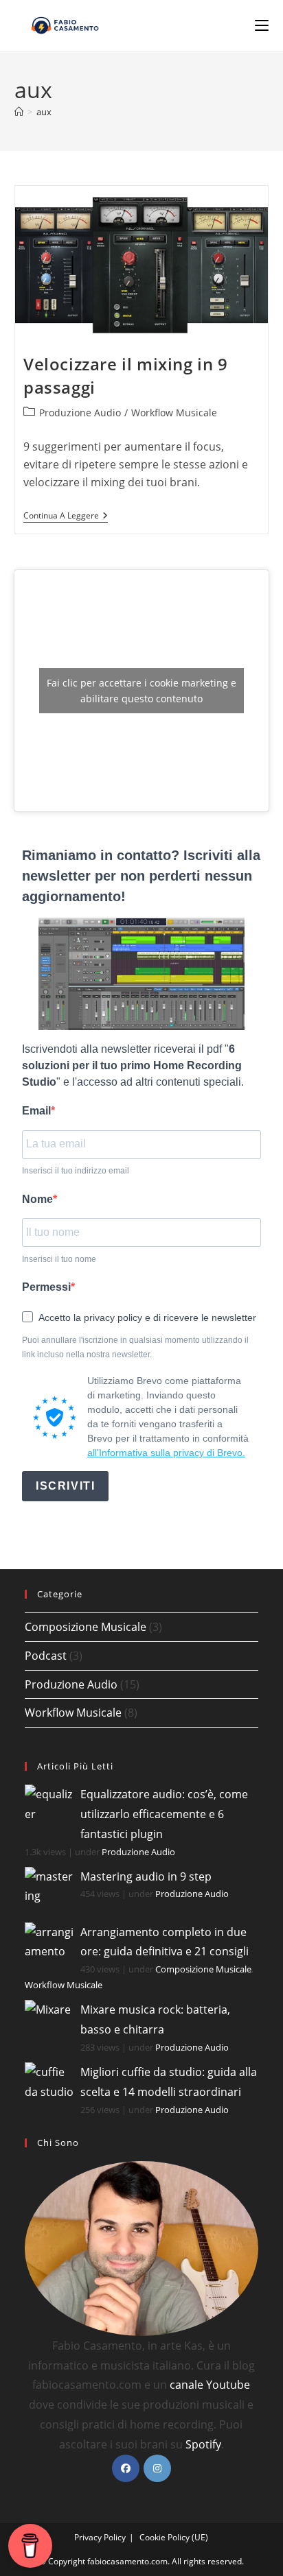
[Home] (19, 112)
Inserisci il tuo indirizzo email (76, 1171)
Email (36, 1111)
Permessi (46, 1287)
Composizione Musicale (86, 1627)
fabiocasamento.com (127, 2561)
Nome (37, 1199)
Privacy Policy (100, 2537)
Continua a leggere (66, 517)
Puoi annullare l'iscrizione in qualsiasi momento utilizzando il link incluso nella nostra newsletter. (135, 1348)
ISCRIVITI (65, 1486)
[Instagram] (157, 2468)
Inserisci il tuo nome (59, 1259)
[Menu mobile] (262, 25)
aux (44, 112)
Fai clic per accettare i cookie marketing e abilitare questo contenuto (141, 691)
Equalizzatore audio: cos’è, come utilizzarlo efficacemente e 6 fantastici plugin (164, 1814)
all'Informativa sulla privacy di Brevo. (166, 1453)
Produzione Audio (80, 413)
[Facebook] (126, 2468)
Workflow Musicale (174, 413)
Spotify (203, 2444)
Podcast (46, 1656)
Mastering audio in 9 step (146, 1876)
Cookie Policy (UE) (174, 2537)
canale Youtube (210, 2385)
